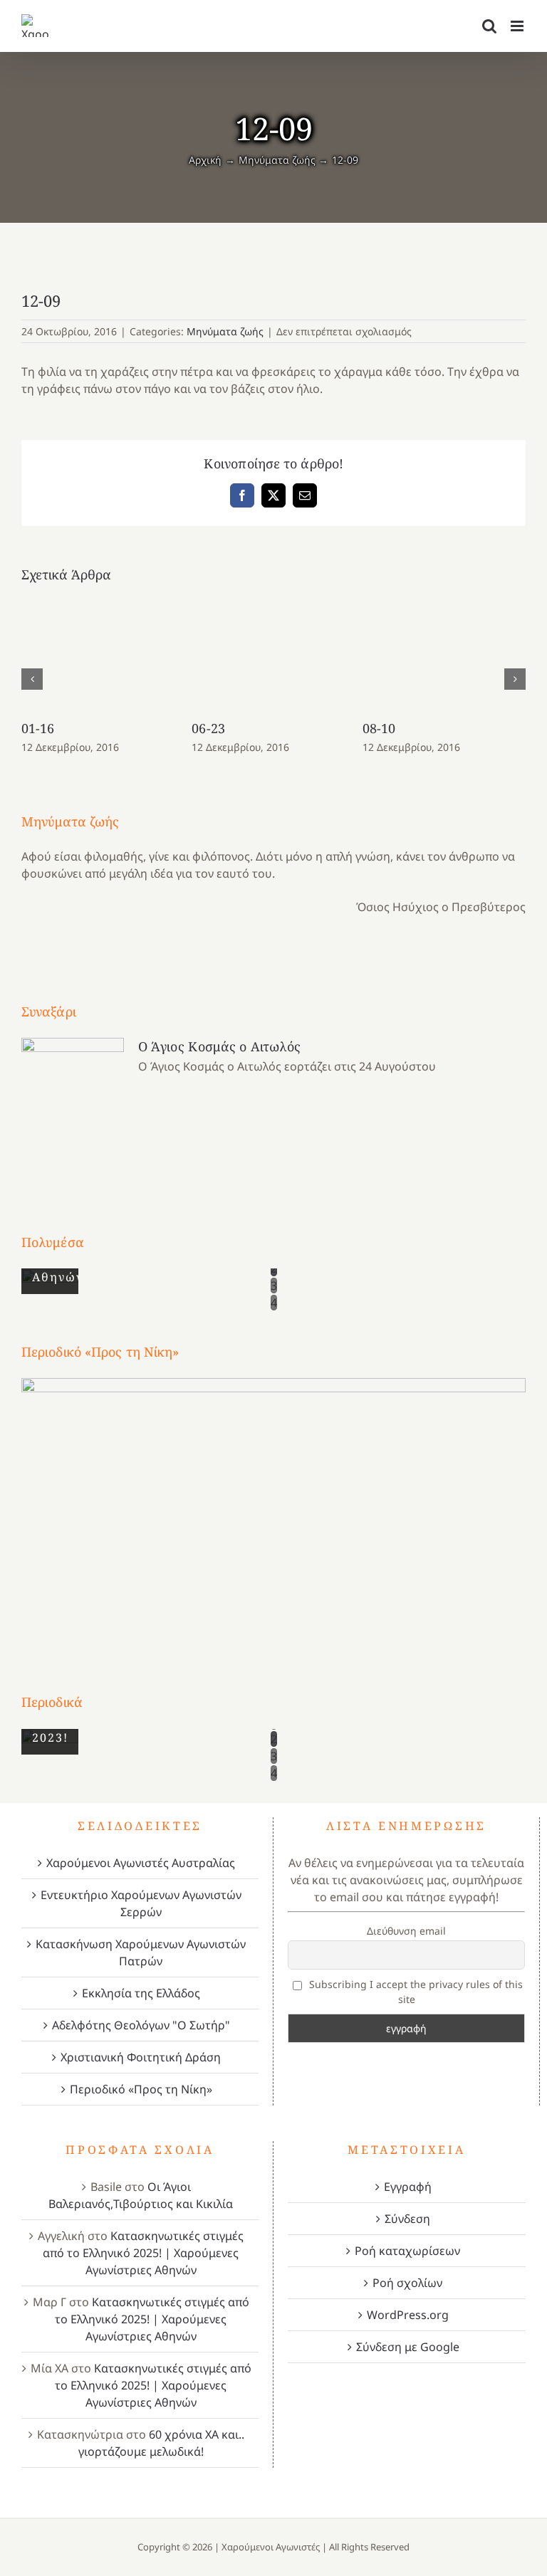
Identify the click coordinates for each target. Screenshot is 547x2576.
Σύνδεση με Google (408, 2347)
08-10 (379, 728)
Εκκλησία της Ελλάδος (141, 1993)
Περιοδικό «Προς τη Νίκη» (141, 2089)
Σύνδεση (407, 2219)
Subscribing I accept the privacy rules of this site (415, 1992)
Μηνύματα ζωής (225, 331)
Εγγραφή (408, 2187)
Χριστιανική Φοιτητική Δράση (141, 2057)
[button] (32, 679)
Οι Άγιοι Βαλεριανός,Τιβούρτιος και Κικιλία (141, 2195)
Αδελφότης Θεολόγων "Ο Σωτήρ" (141, 2025)
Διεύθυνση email (406, 1931)
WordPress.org (408, 2315)
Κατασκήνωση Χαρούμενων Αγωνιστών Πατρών (141, 1952)
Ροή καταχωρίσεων (407, 2251)
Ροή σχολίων (407, 2283)
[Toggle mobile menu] (518, 26)
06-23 (208, 728)
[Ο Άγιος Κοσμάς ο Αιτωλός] (73, 1109)
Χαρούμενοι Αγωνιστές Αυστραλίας (141, 1863)
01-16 (38, 728)
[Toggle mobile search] (489, 26)
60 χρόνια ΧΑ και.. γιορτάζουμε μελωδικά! (162, 2443)
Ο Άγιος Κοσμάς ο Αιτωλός (219, 1046)
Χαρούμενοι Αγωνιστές (271, 2547)
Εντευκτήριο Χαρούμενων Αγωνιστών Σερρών (141, 1903)
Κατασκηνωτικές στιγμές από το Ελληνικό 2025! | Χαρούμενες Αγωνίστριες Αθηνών (143, 2253)
